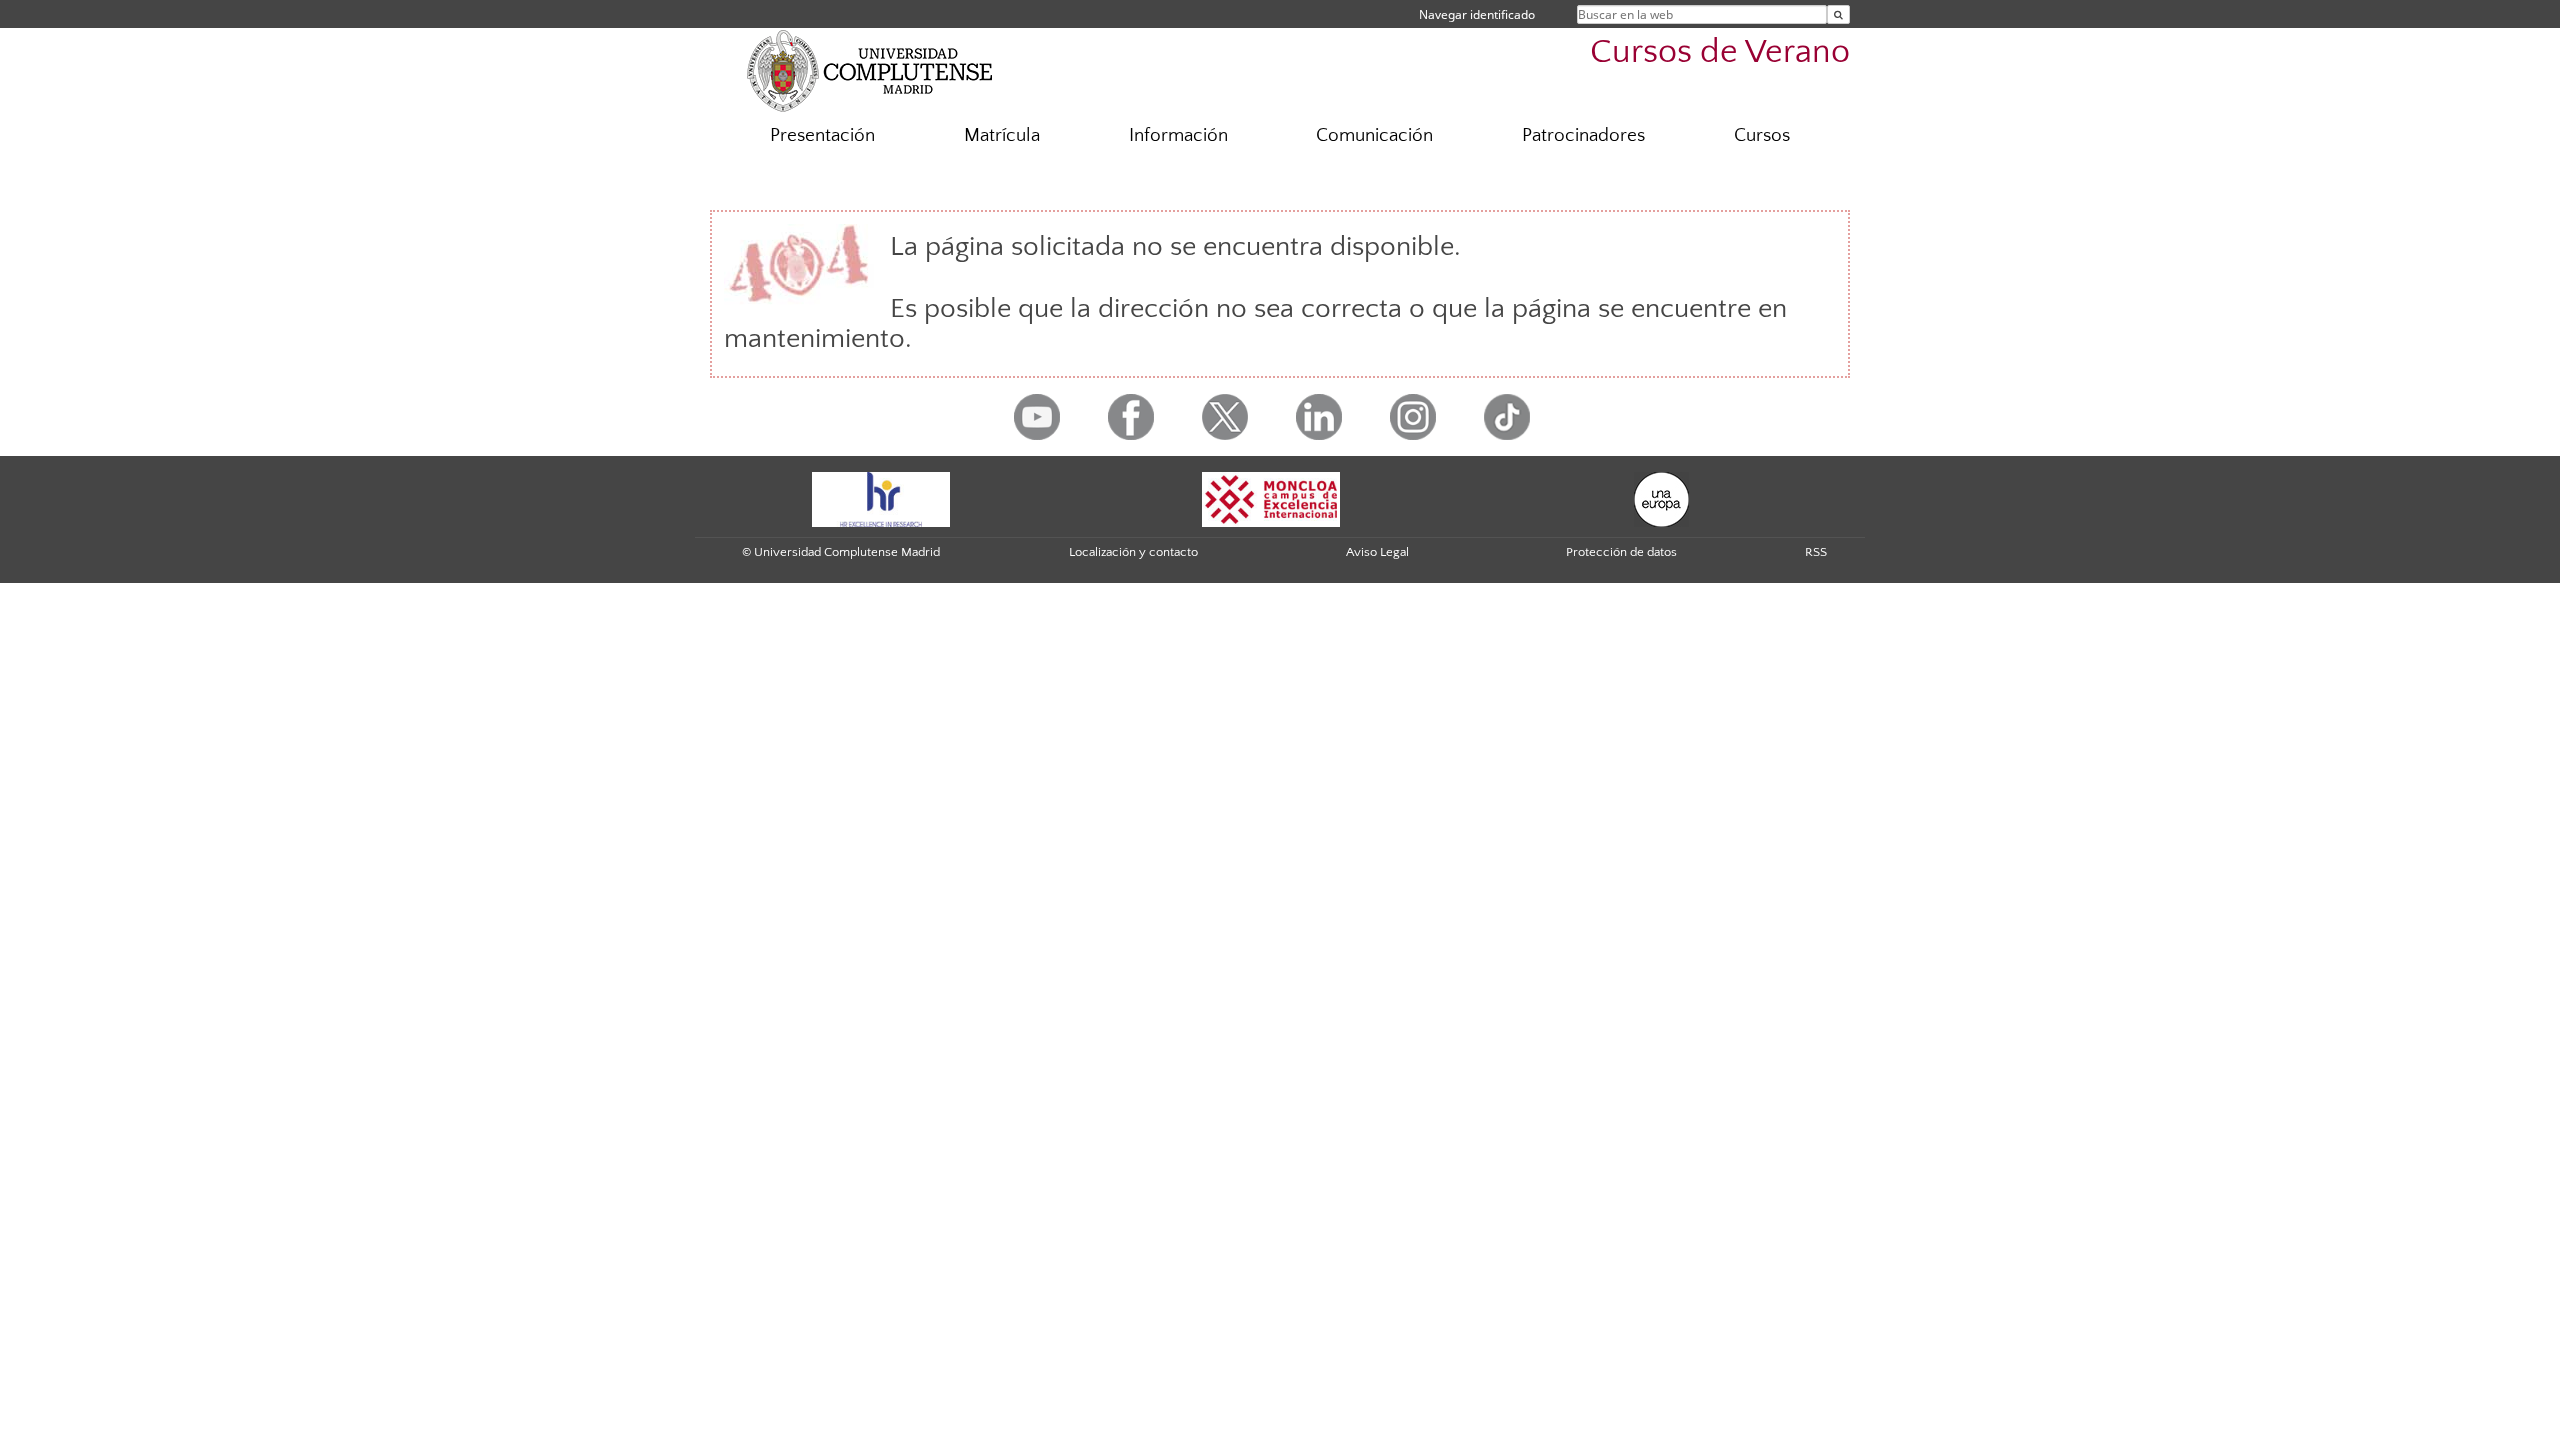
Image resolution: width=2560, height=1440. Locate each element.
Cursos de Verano (1720, 52)
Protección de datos (1621, 552)
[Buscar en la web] (1838, 14)
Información (1178, 135)
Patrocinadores (1583, 135)
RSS (1816, 552)
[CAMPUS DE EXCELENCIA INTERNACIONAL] (1271, 498)
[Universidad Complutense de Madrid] (870, 70)
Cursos (1762, 135)
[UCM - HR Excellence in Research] (881, 498)
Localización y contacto (1133, 552)
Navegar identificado (1477, 14)
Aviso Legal (1377, 552)
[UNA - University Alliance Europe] (1661, 498)
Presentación (822, 135)
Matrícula (1002, 135)
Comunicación (1374, 135)
